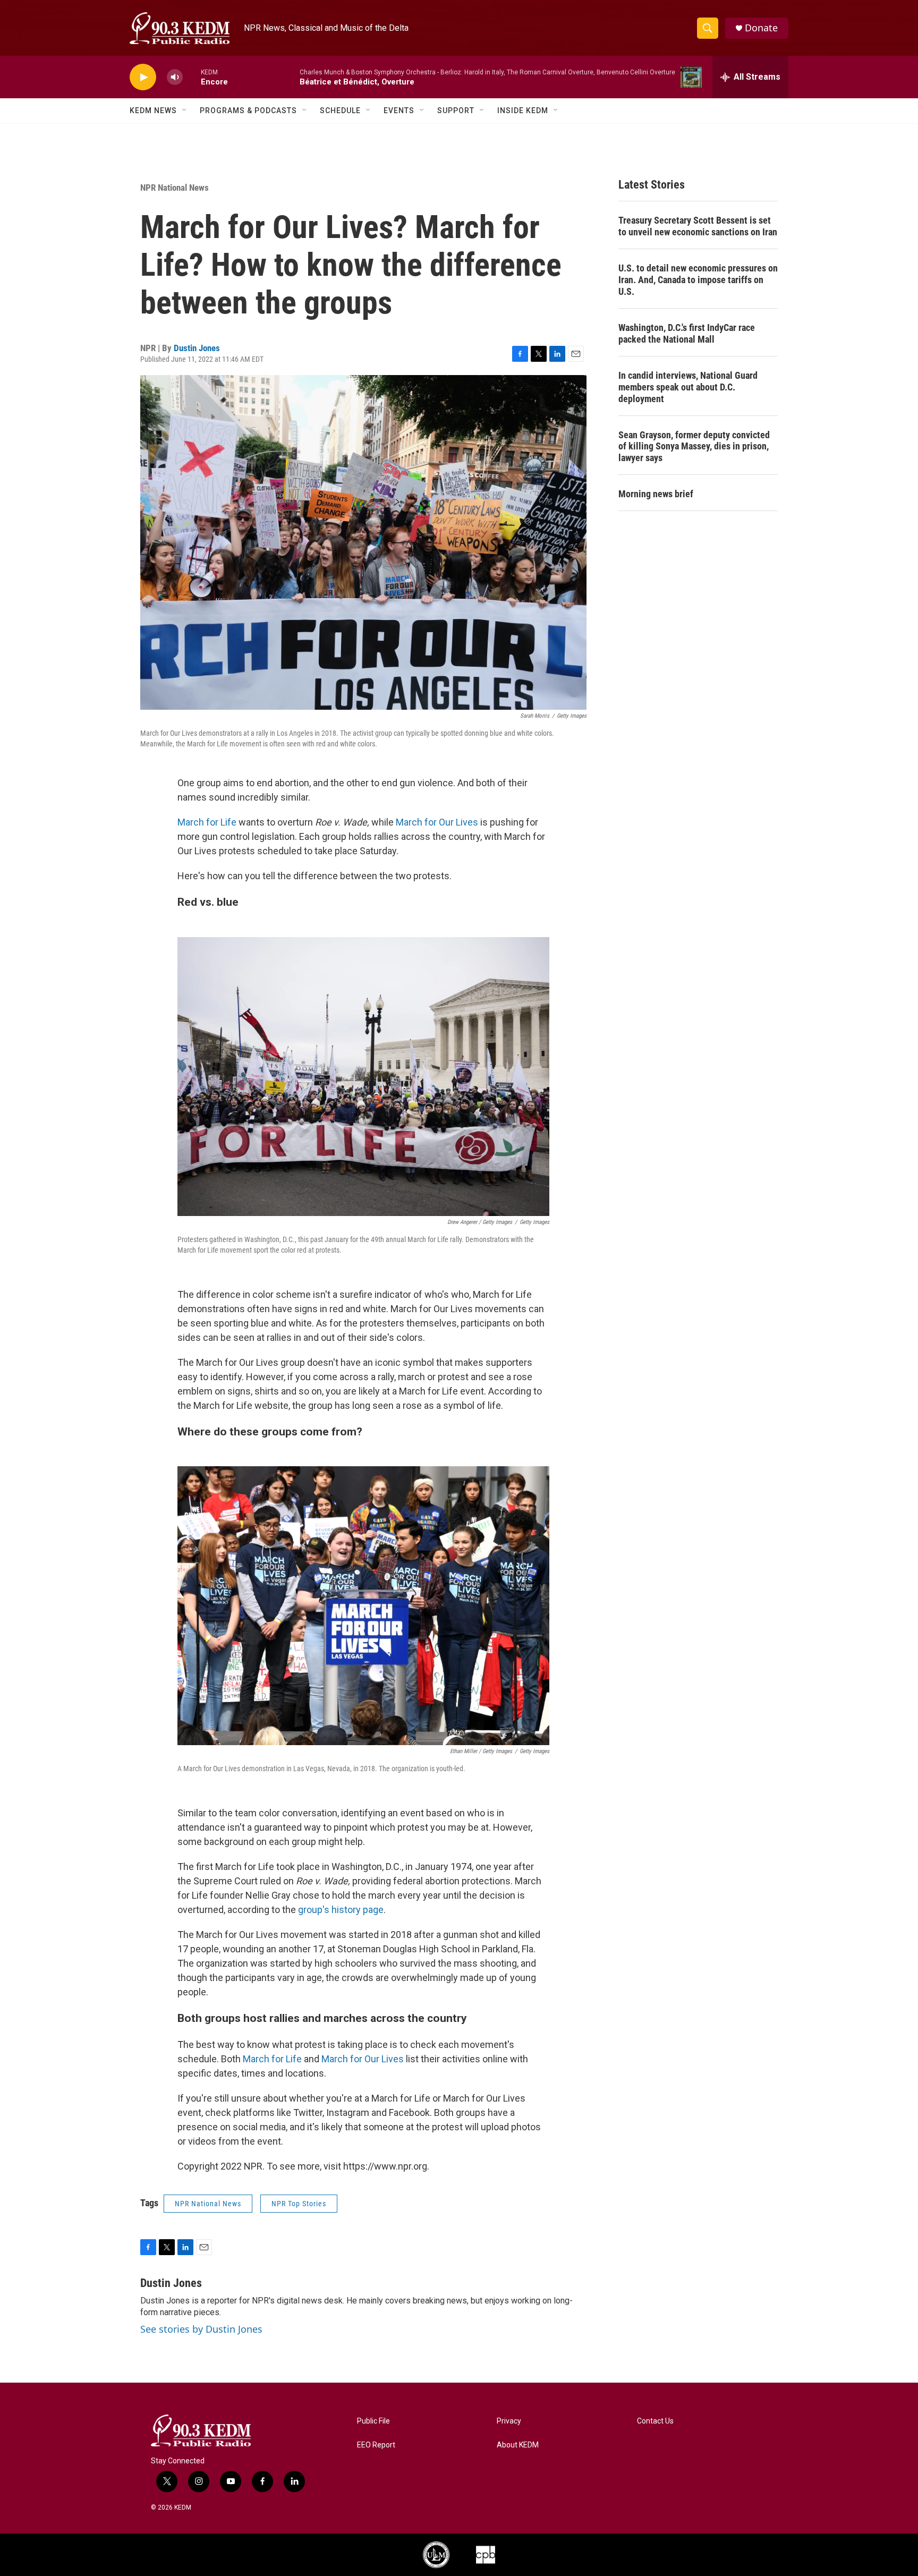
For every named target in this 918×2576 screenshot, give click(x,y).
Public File (373, 2421)
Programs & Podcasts (248, 110)
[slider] (192, 77)
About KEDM (518, 2445)
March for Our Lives (437, 822)
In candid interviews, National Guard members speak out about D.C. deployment (688, 387)
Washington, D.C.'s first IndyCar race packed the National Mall (687, 333)
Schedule (340, 110)
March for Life (207, 822)
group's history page (340, 1910)
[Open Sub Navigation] (185, 110)
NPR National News (175, 188)
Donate (761, 28)
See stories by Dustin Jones (201, 2329)
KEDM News (153, 110)
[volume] (175, 77)
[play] (143, 77)
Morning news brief (656, 494)
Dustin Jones (197, 348)
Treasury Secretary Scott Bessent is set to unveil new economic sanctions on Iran (698, 226)
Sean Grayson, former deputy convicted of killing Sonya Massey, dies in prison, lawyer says (694, 447)
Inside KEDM (523, 110)
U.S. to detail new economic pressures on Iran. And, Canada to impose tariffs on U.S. (698, 280)
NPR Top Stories (299, 2204)
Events (399, 110)
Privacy (509, 2421)
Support (456, 110)
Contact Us (655, 2421)
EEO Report (376, 2445)
